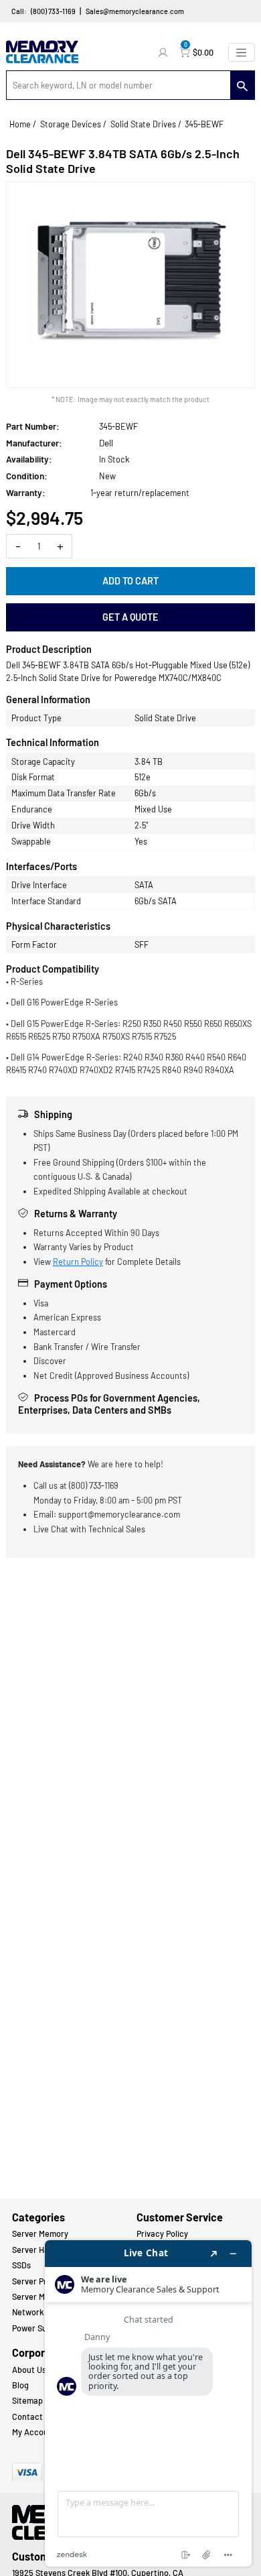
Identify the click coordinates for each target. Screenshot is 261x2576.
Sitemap (27, 2400)
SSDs (21, 2265)
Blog (20, 2385)
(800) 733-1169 (53, 11)
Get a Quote (130, 617)
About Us (29, 2370)
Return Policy (78, 1262)
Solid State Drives (143, 124)
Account (165, 52)
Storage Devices (71, 124)
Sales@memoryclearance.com (135, 11)
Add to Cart (130, 581)
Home (20, 124)
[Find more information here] (148, 2403)
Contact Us (33, 2416)
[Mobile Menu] (242, 52)
